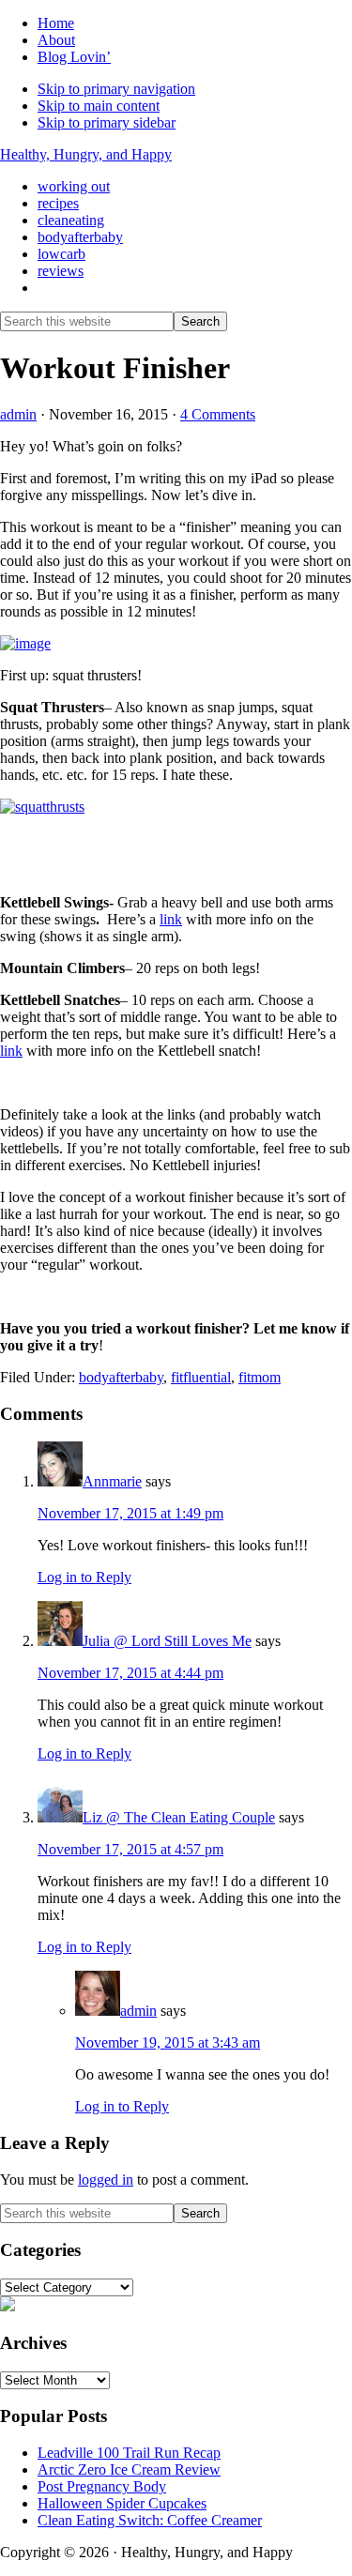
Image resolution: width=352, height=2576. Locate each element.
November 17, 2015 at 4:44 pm (130, 1673)
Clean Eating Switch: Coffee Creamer (150, 2520)
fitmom (260, 1377)
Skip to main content (99, 106)
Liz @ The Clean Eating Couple (179, 1817)
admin (138, 2011)
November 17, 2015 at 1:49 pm (130, 1513)
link (171, 919)
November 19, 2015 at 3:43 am (168, 2043)
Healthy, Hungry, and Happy (86, 154)
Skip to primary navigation (116, 89)
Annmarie (112, 1481)
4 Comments (218, 414)
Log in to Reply (84, 1577)
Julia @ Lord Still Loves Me (167, 1641)
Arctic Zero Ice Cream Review (129, 2469)
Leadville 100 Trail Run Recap (129, 2453)
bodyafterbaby (121, 1377)
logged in (106, 2180)
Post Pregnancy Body (102, 2486)
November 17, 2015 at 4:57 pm (130, 1849)
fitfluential (201, 1377)
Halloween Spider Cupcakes (122, 2503)
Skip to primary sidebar (107, 122)
